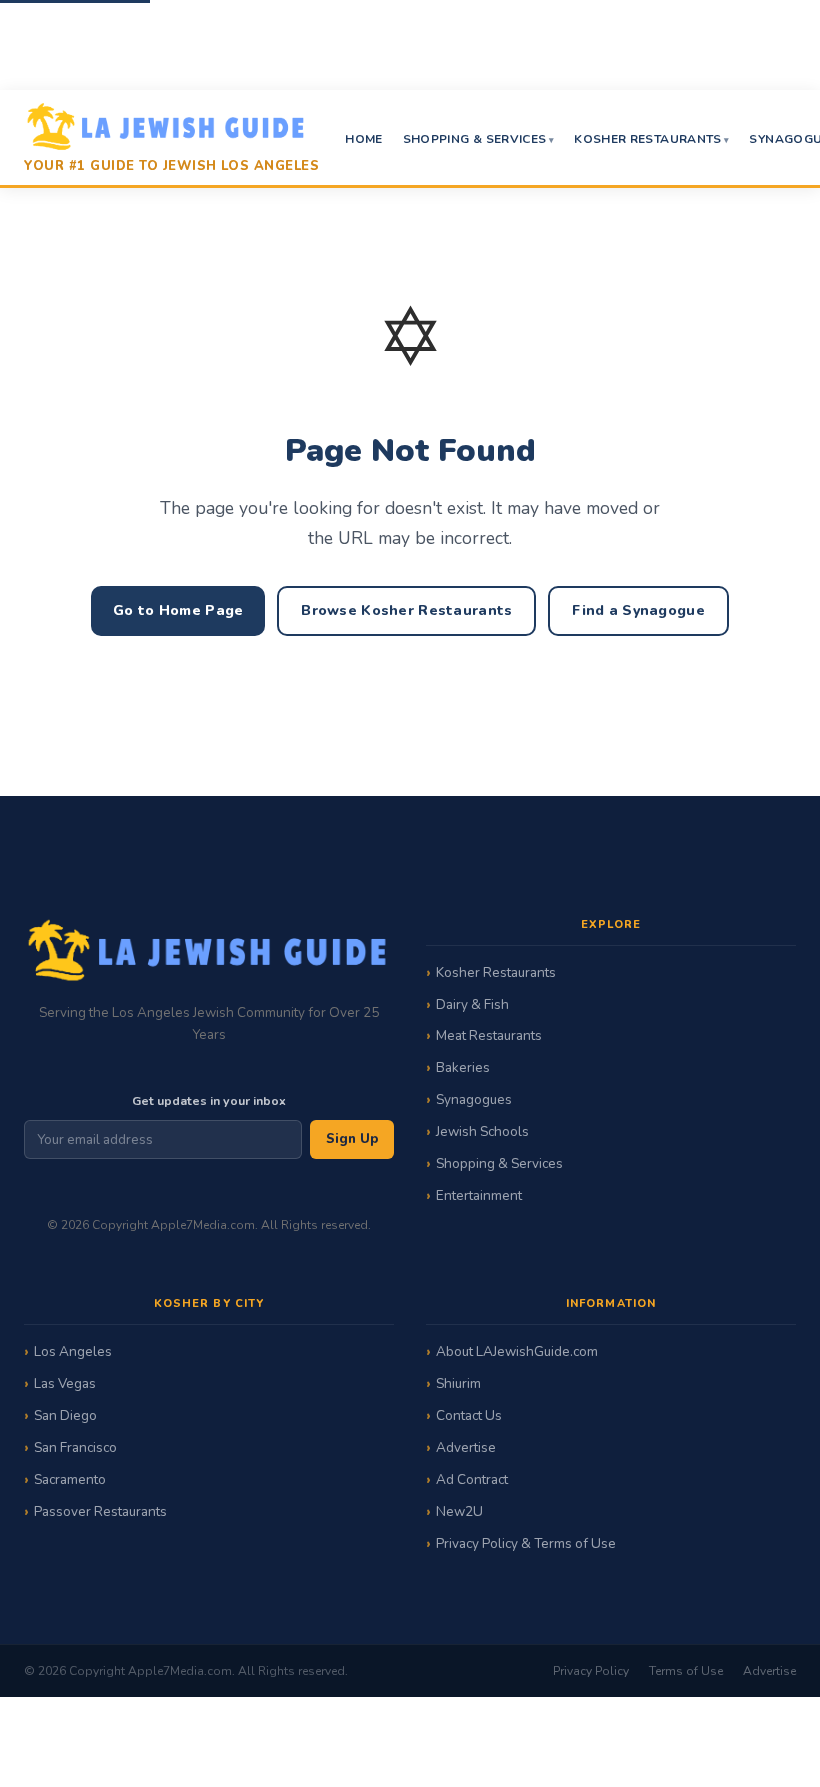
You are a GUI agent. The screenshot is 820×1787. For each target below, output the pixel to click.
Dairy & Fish (472, 1004)
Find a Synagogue (638, 610)
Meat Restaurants (489, 1035)
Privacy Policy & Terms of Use (526, 1543)
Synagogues (474, 1099)
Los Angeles (73, 1351)
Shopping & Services (475, 139)
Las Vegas (65, 1383)
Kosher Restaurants (647, 139)
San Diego (65, 1415)
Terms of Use (686, 1671)
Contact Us (469, 1415)
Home (363, 139)
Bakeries (463, 1067)
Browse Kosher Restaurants (406, 610)
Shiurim (458, 1383)
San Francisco (75, 1447)
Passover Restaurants (100, 1511)
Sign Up (352, 1139)
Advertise (466, 1447)
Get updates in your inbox (209, 1100)
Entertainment (479, 1195)
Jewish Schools (482, 1131)
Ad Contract (472, 1479)
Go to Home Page (178, 610)
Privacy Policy (591, 1671)
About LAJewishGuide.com (517, 1351)
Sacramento (70, 1479)
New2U (459, 1511)
